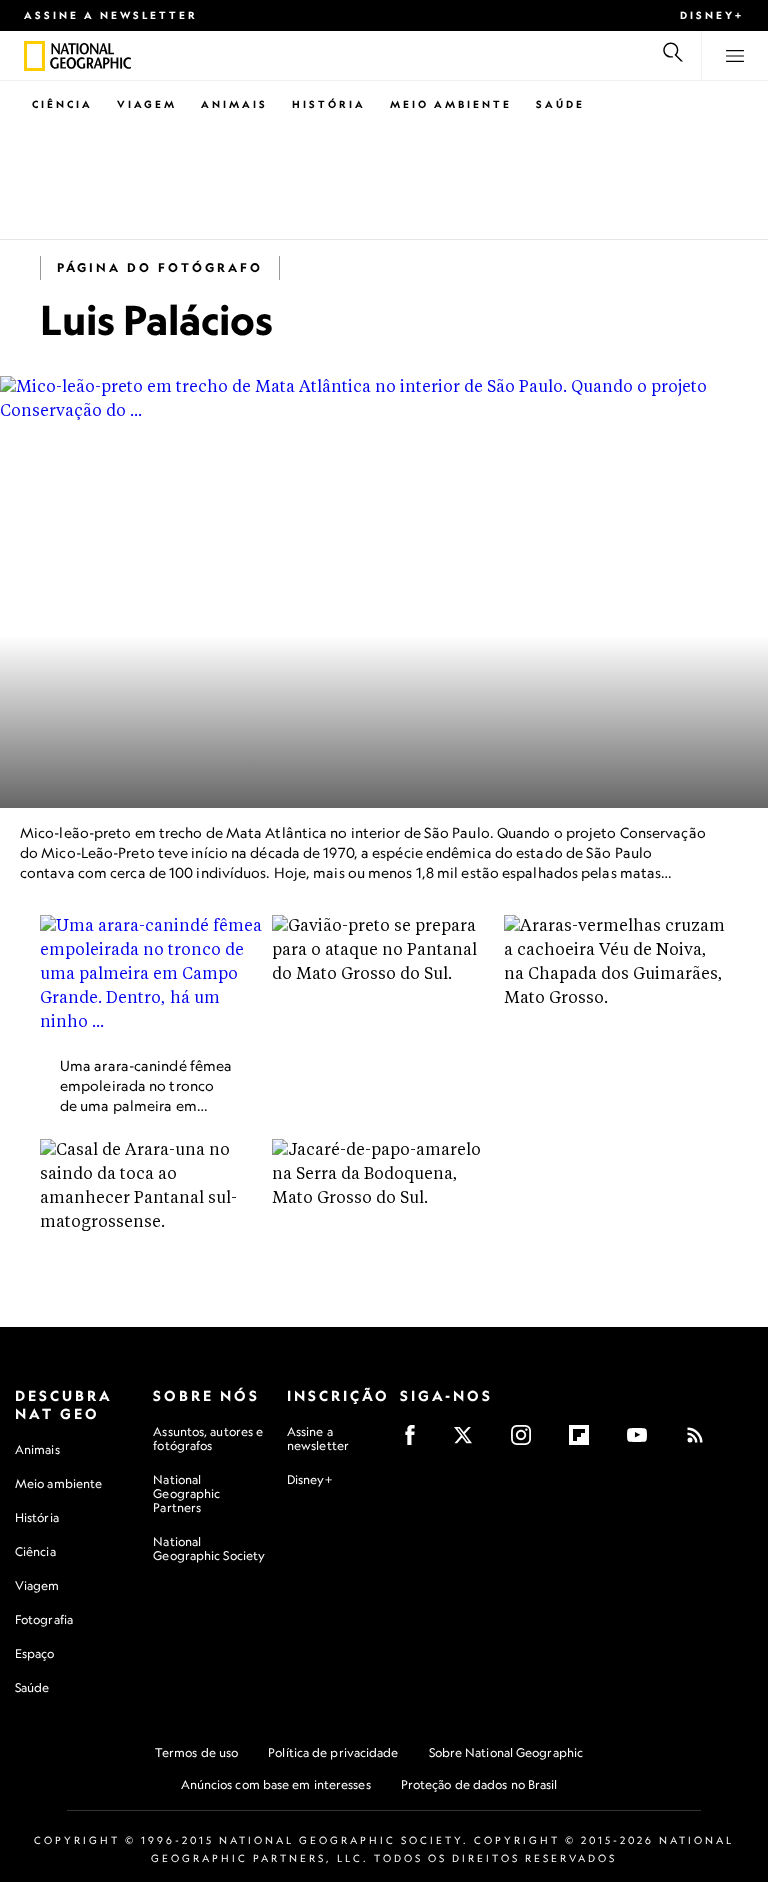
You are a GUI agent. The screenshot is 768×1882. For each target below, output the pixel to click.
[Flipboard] (585, 1441)
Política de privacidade (333, 1752)
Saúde (560, 104)
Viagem (147, 104)
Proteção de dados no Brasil (479, 1784)
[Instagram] (527, 1441)
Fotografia (44, 1619)
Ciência (62, 104)
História (329, 104)
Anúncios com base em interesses (276, 1784)
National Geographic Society (209, 1548)
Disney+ (712, 15)
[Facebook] (416, 1441)
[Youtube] (643, 1441)
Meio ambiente (58, 1483)
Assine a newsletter (111, 15)
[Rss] (701, 1441)
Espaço (35, 1653)
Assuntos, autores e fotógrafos (208, 1438)
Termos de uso (196, 1752)
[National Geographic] (34, 56)
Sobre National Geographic (506, 1752)
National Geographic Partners (186, 1493)
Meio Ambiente (451, 104)
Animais (234, 104)
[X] (469, 1441)
